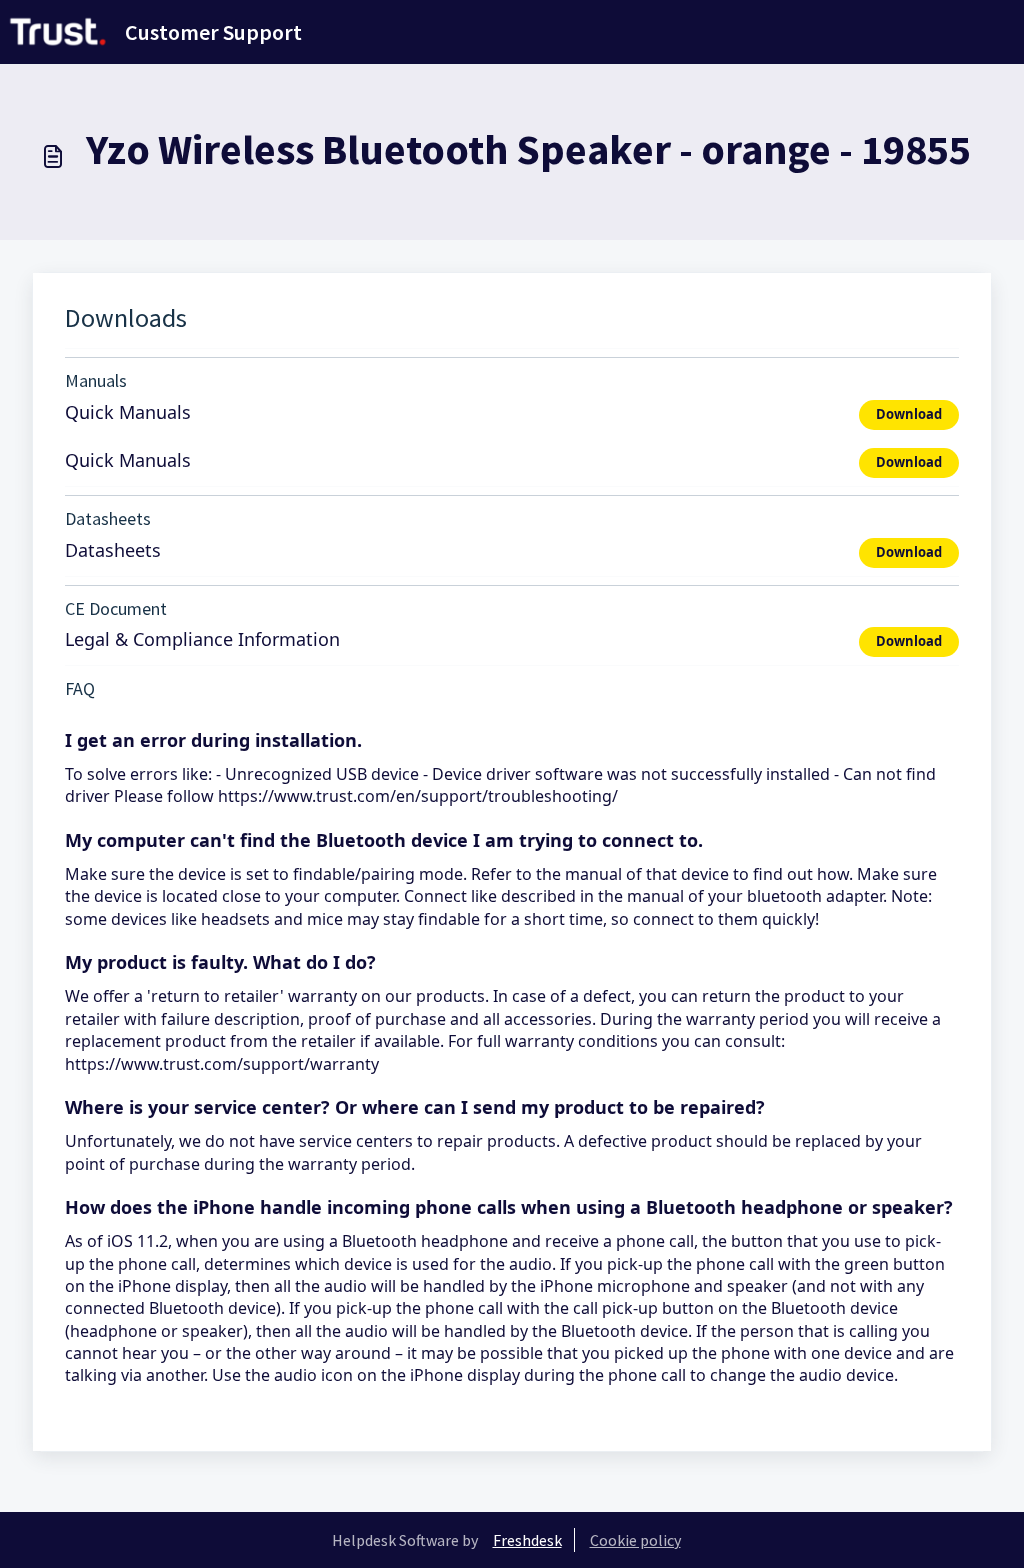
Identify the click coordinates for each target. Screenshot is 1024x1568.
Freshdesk (527, 1540)
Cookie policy (635, 1540)
